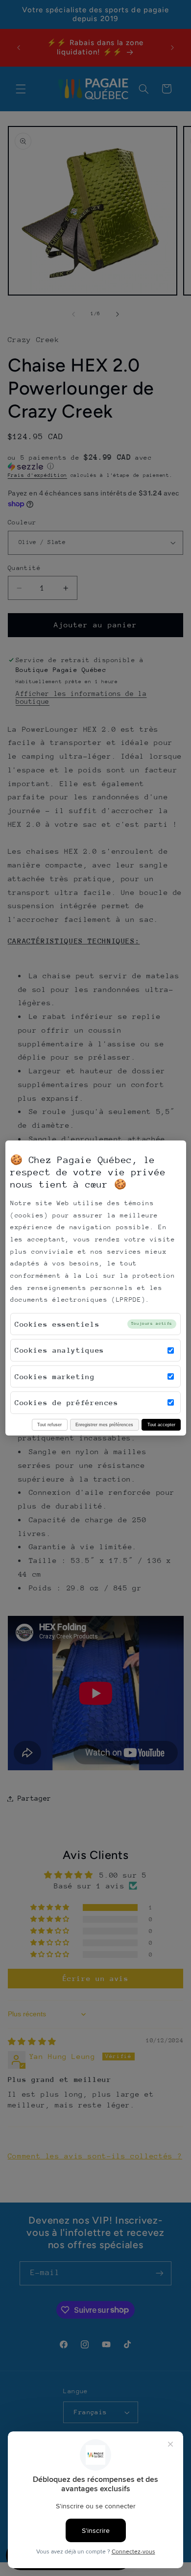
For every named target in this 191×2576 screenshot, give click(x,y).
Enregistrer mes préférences (104, 1424)
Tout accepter (161, 1424)
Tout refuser (49, 1424)
